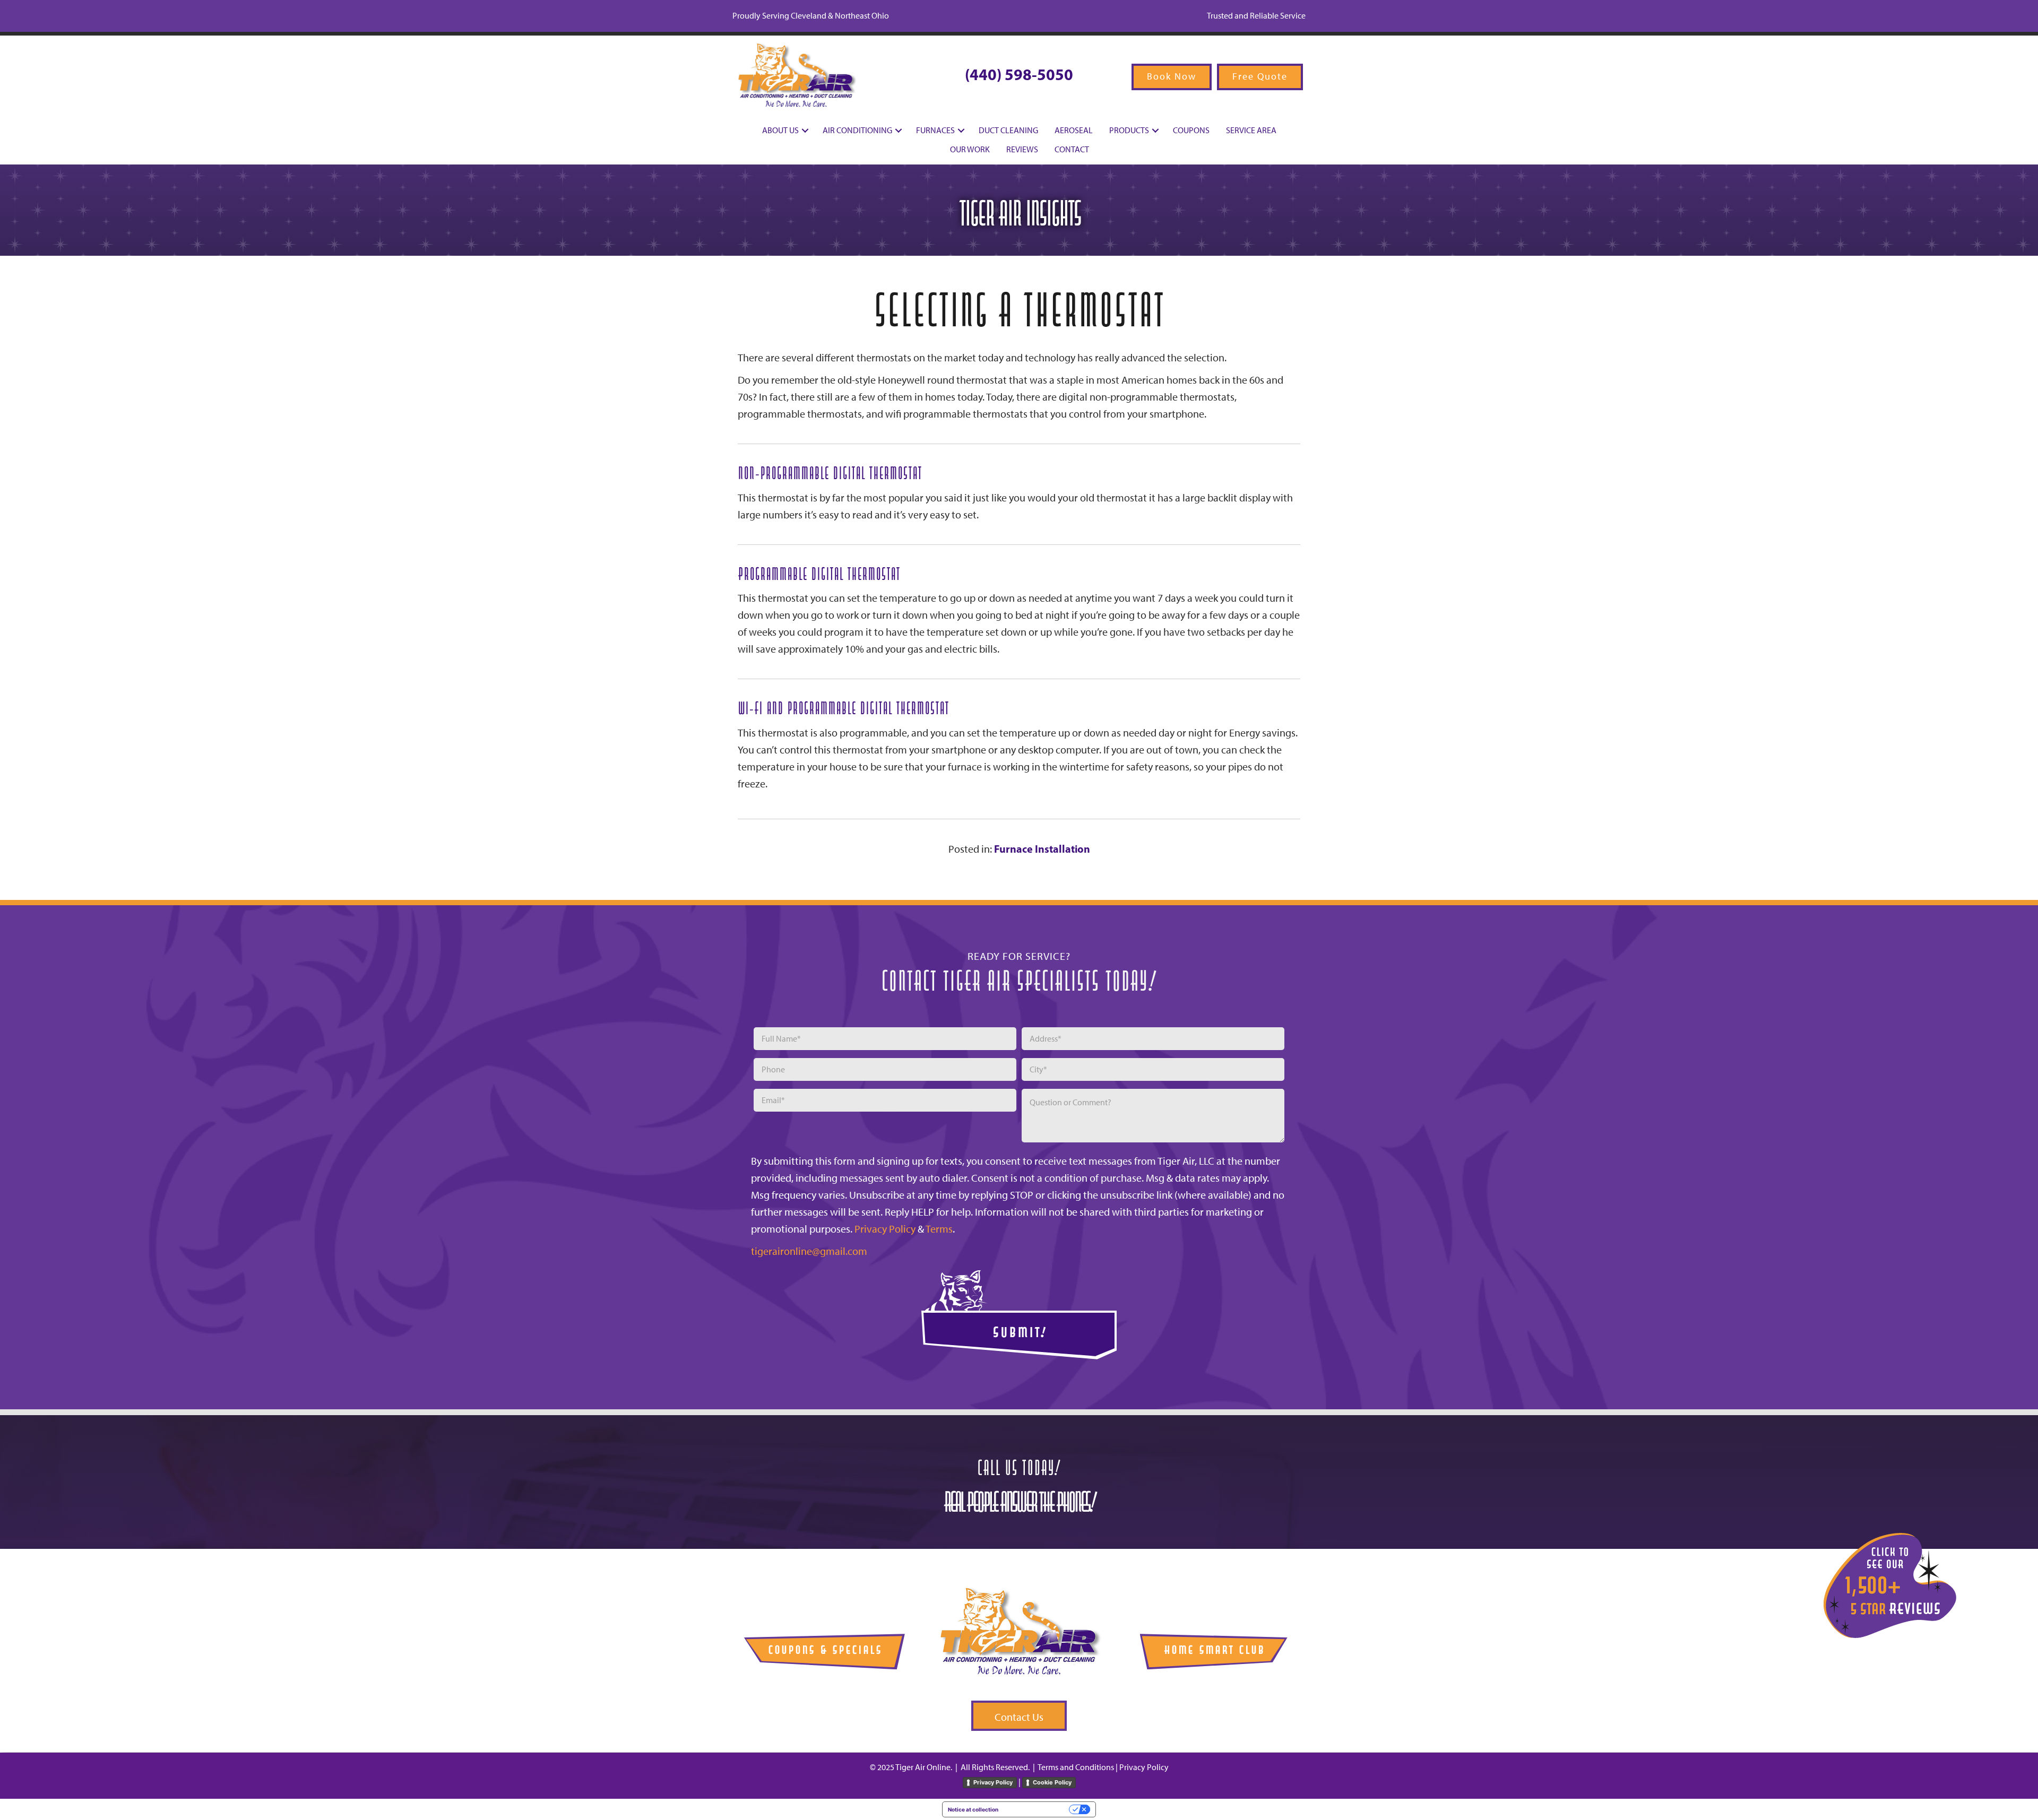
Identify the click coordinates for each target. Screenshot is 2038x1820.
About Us (780, 130)
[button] (805, 131)
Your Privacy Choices (1037, 1809)
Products (1129, 130)
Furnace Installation (1042, 849)
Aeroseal (1074, 130)
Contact (1072, 149)
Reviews (1022, 149)
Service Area (1251, 130)
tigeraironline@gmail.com (809, 1251)
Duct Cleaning (1008, 130)
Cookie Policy (1052, 1782)
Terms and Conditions (1076, 1767)
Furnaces (935, 130)
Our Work (970, 149)
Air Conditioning (857, 130)
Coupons (1191, 130)
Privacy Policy (885, 1229)
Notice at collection (973, 1809)
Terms (939, 1229)
